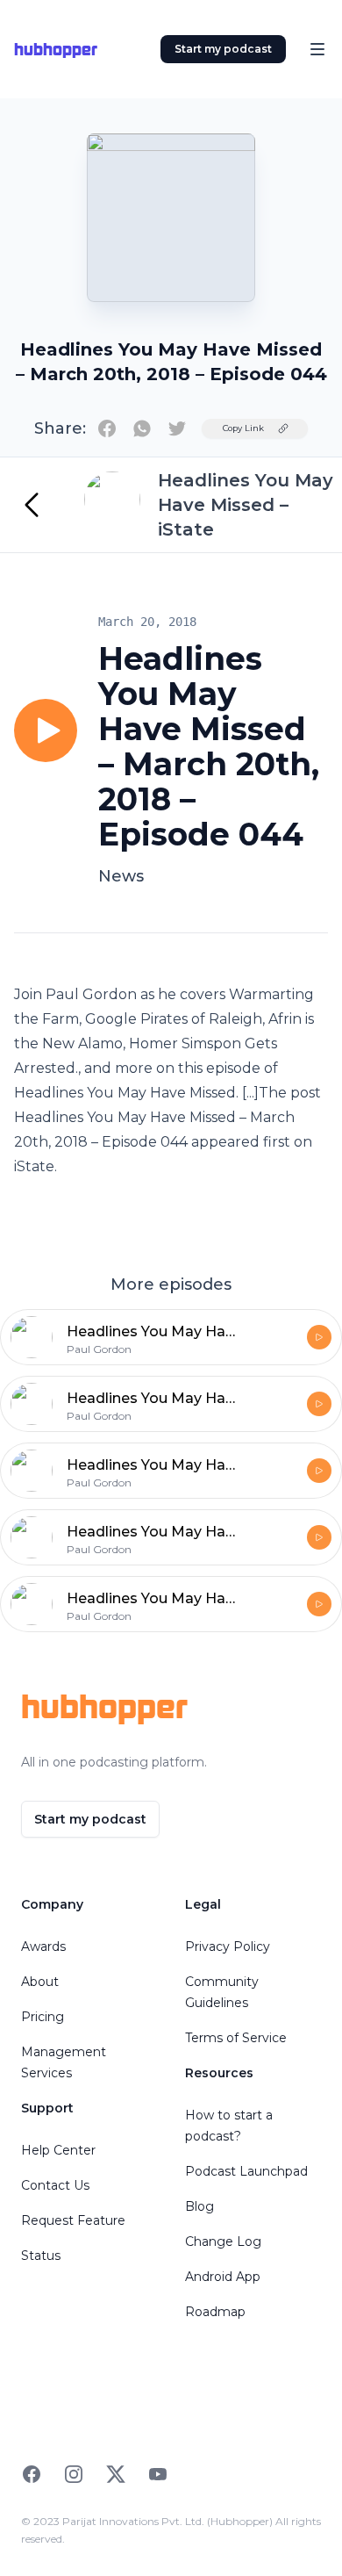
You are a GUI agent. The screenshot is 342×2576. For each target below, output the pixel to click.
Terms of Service (236, 2038)
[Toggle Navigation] (317, 49)
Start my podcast (223, 49)
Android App (223, 2277)
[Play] (46, 730)
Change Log (223, 2241)
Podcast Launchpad (246, 2171)
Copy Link (243, 428)
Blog (199, 2206)
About (40, 1982)
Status (41, 2256)
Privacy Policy (228, 1946)
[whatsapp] (142, 428)
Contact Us (55, 2185)
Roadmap (215, 2312)
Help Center (58, 2150)
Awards (43, 1946)
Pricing (43, 2017)
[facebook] (107, 428)
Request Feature (73, 2220)
